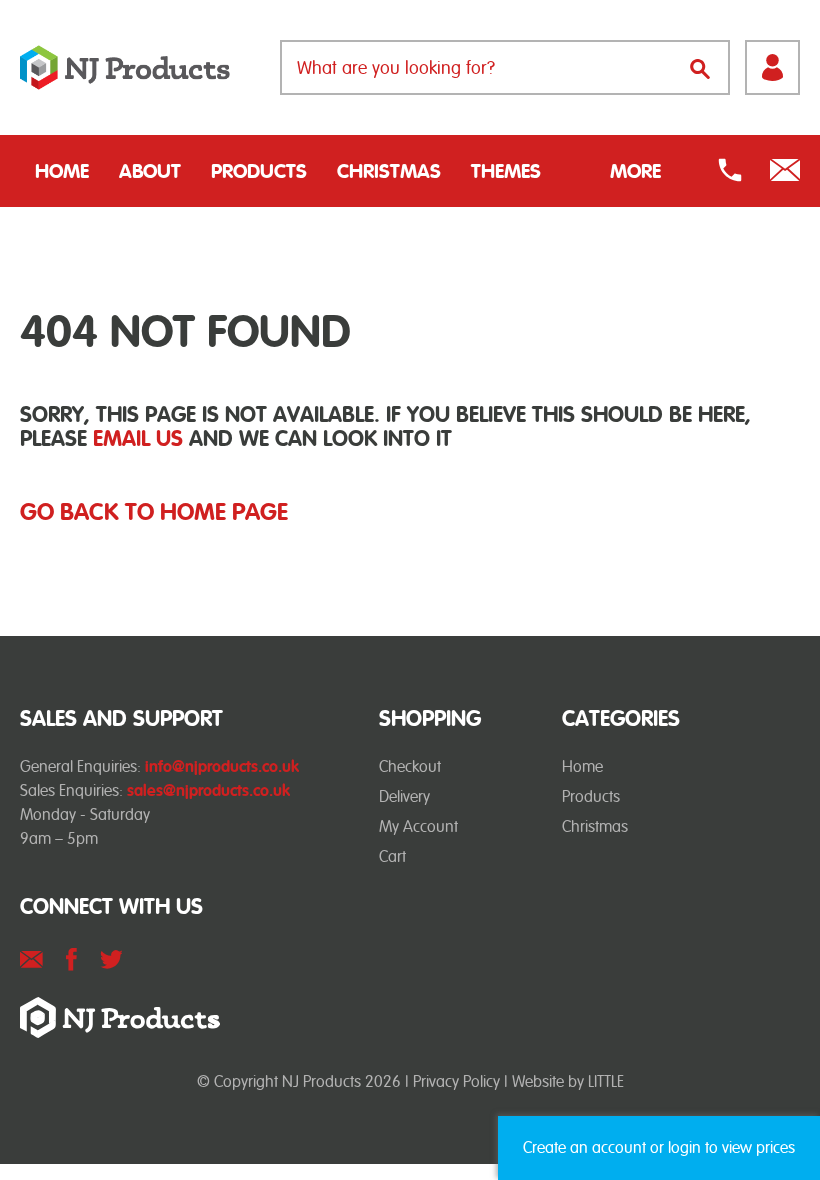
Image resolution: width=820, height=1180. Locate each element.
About (150, 171)
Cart (392, 856)
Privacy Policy (456, 1081)
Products (259, 171)
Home (62, 171)
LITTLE (606, 1081)
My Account (418, 826)
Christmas (389, 171)
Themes (506, 171)
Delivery (404, 796)
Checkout (410, 766)
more (635, 171)
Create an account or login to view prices (659, 1147)
